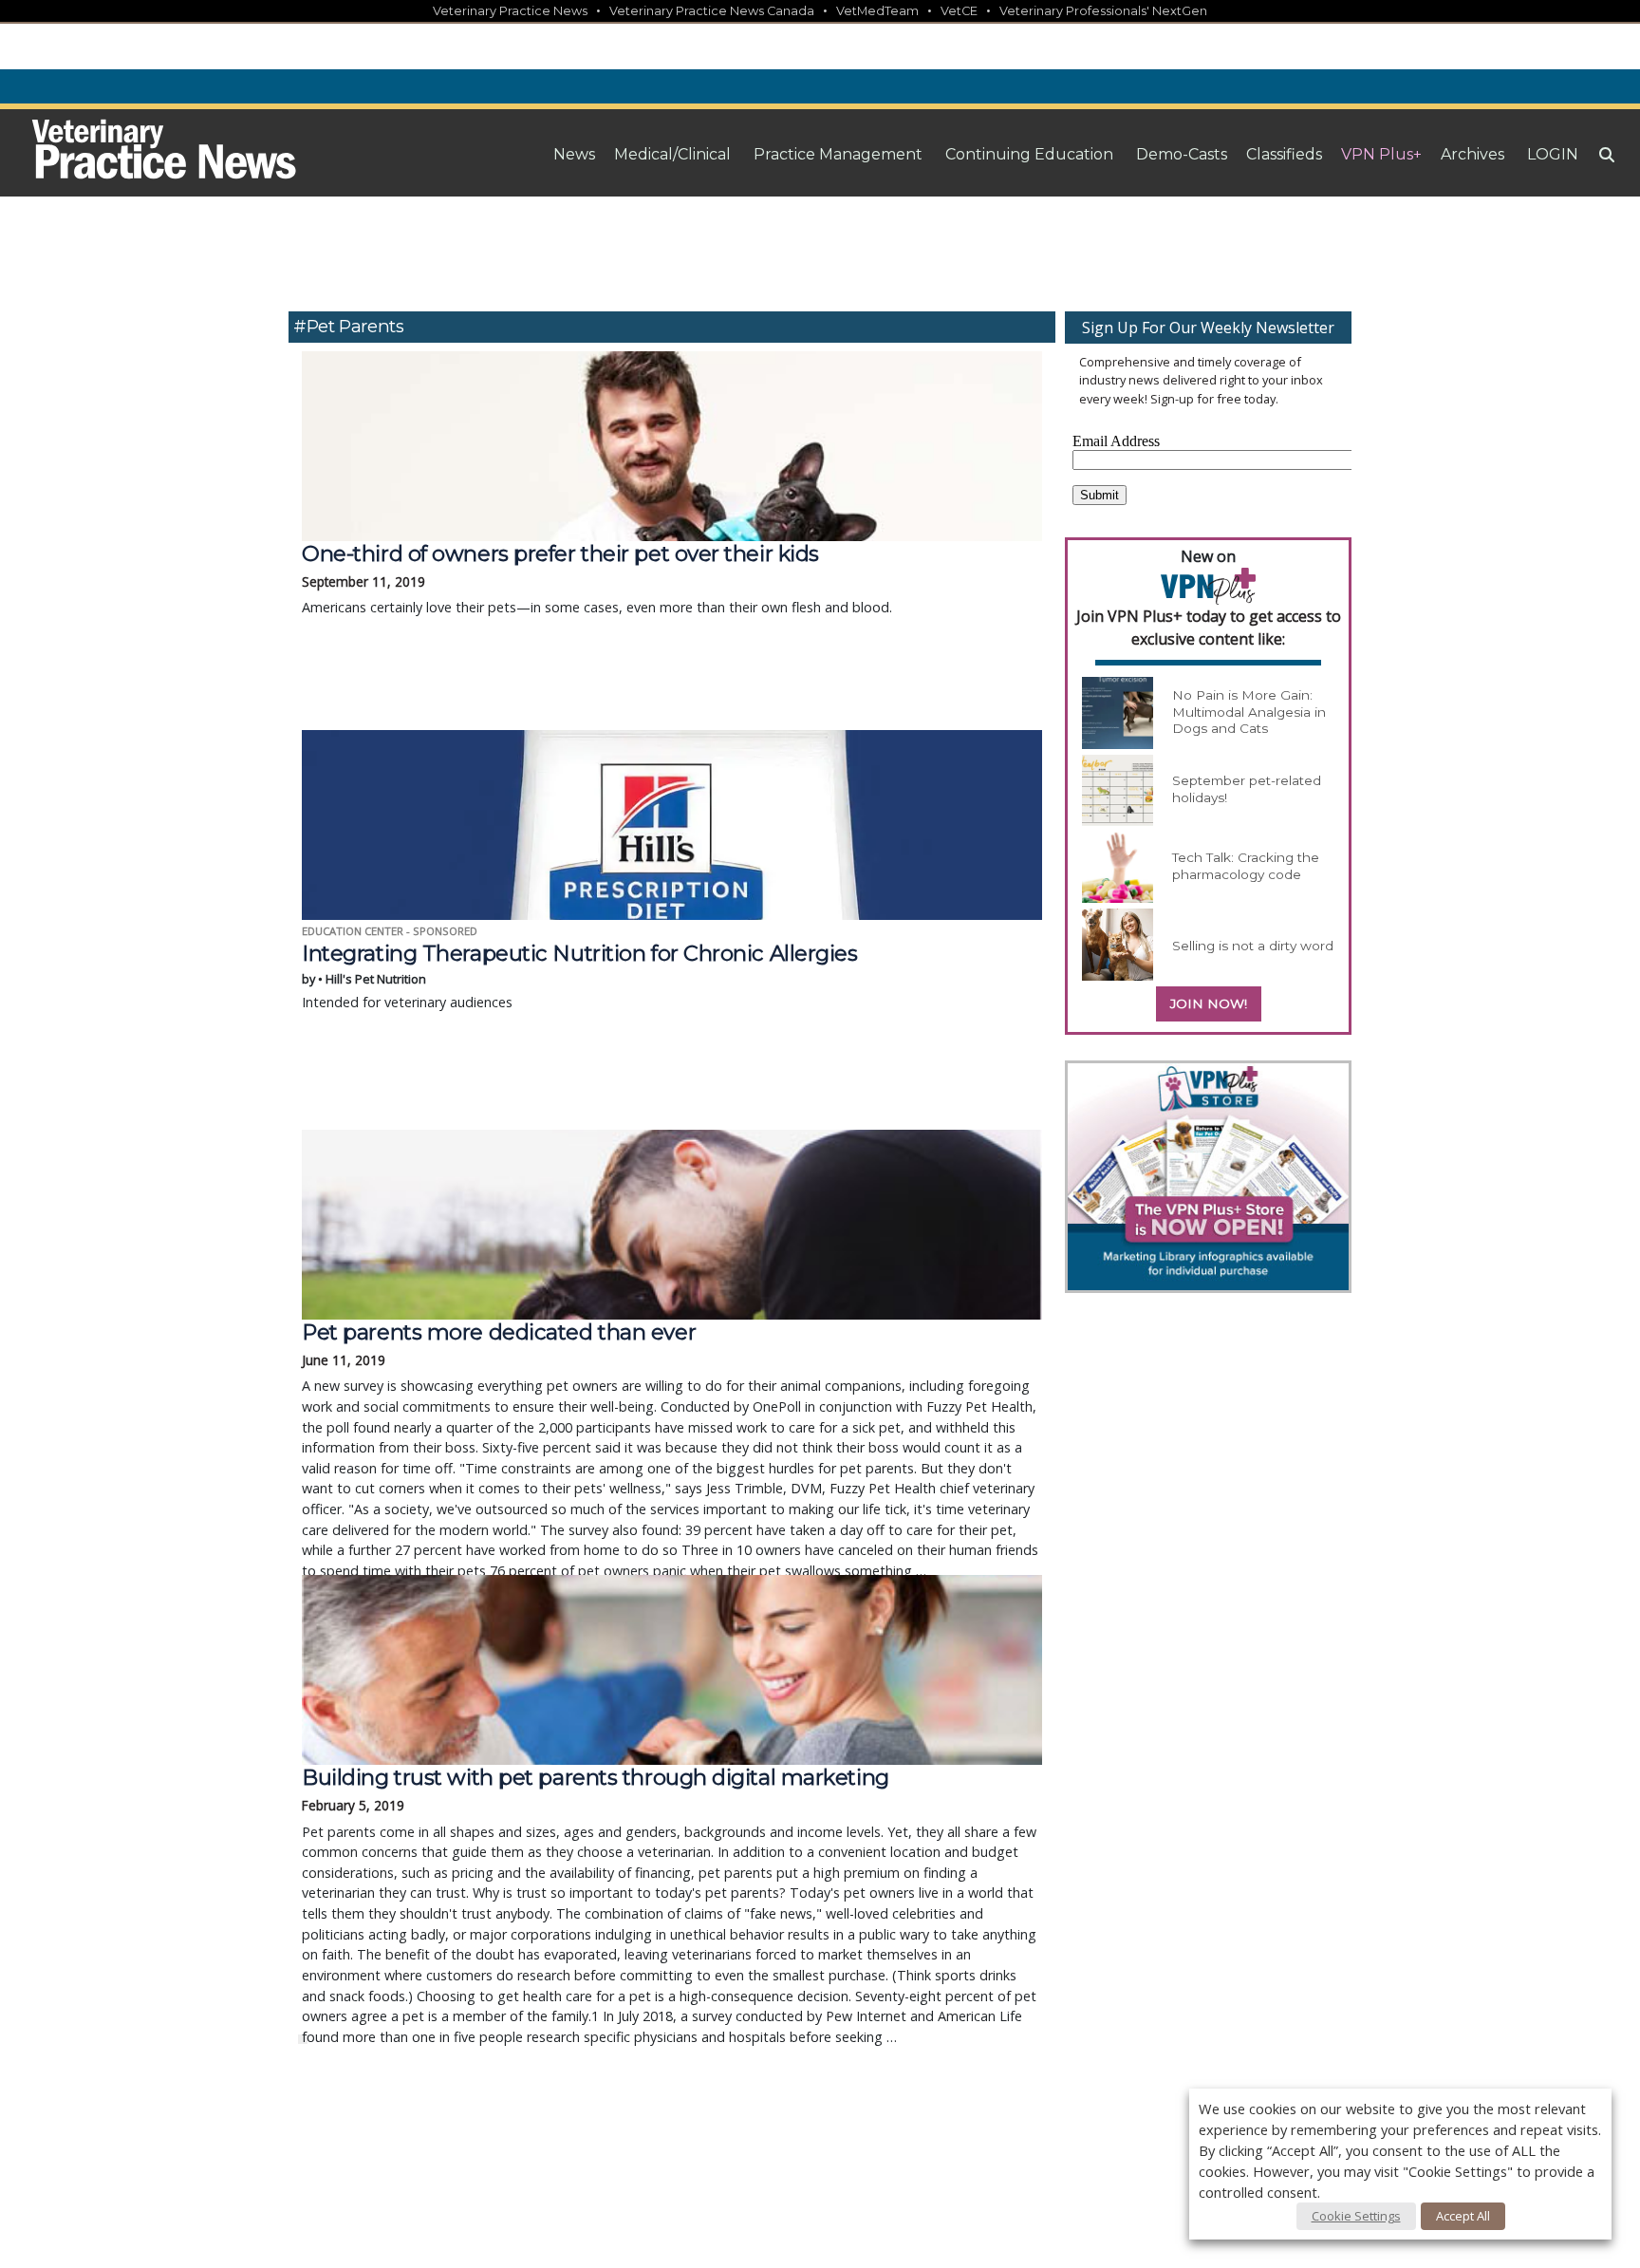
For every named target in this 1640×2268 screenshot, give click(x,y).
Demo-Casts (1182, 154)
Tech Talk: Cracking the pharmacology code (1246, 866)
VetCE (959, 11)
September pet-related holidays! (1247, 789)
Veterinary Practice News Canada (712, 11)
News (574, 154)
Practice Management (838, 154)
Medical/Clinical (672, 154)
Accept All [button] (1463, 2216)
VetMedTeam (877, 11)
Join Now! (1209, 1003)
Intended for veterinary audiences (579, 976)
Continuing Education (1029, 154)
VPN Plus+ (1381, 154)
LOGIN (1553, 154)
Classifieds (1284, 154)
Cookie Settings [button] (1356, 2216)
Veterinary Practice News (510, 11)
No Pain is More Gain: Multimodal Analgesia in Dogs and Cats (1249, 712)
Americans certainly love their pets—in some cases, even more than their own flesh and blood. (597, 579)
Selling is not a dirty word (1253, 946)
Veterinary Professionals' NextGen (1103, 11)
